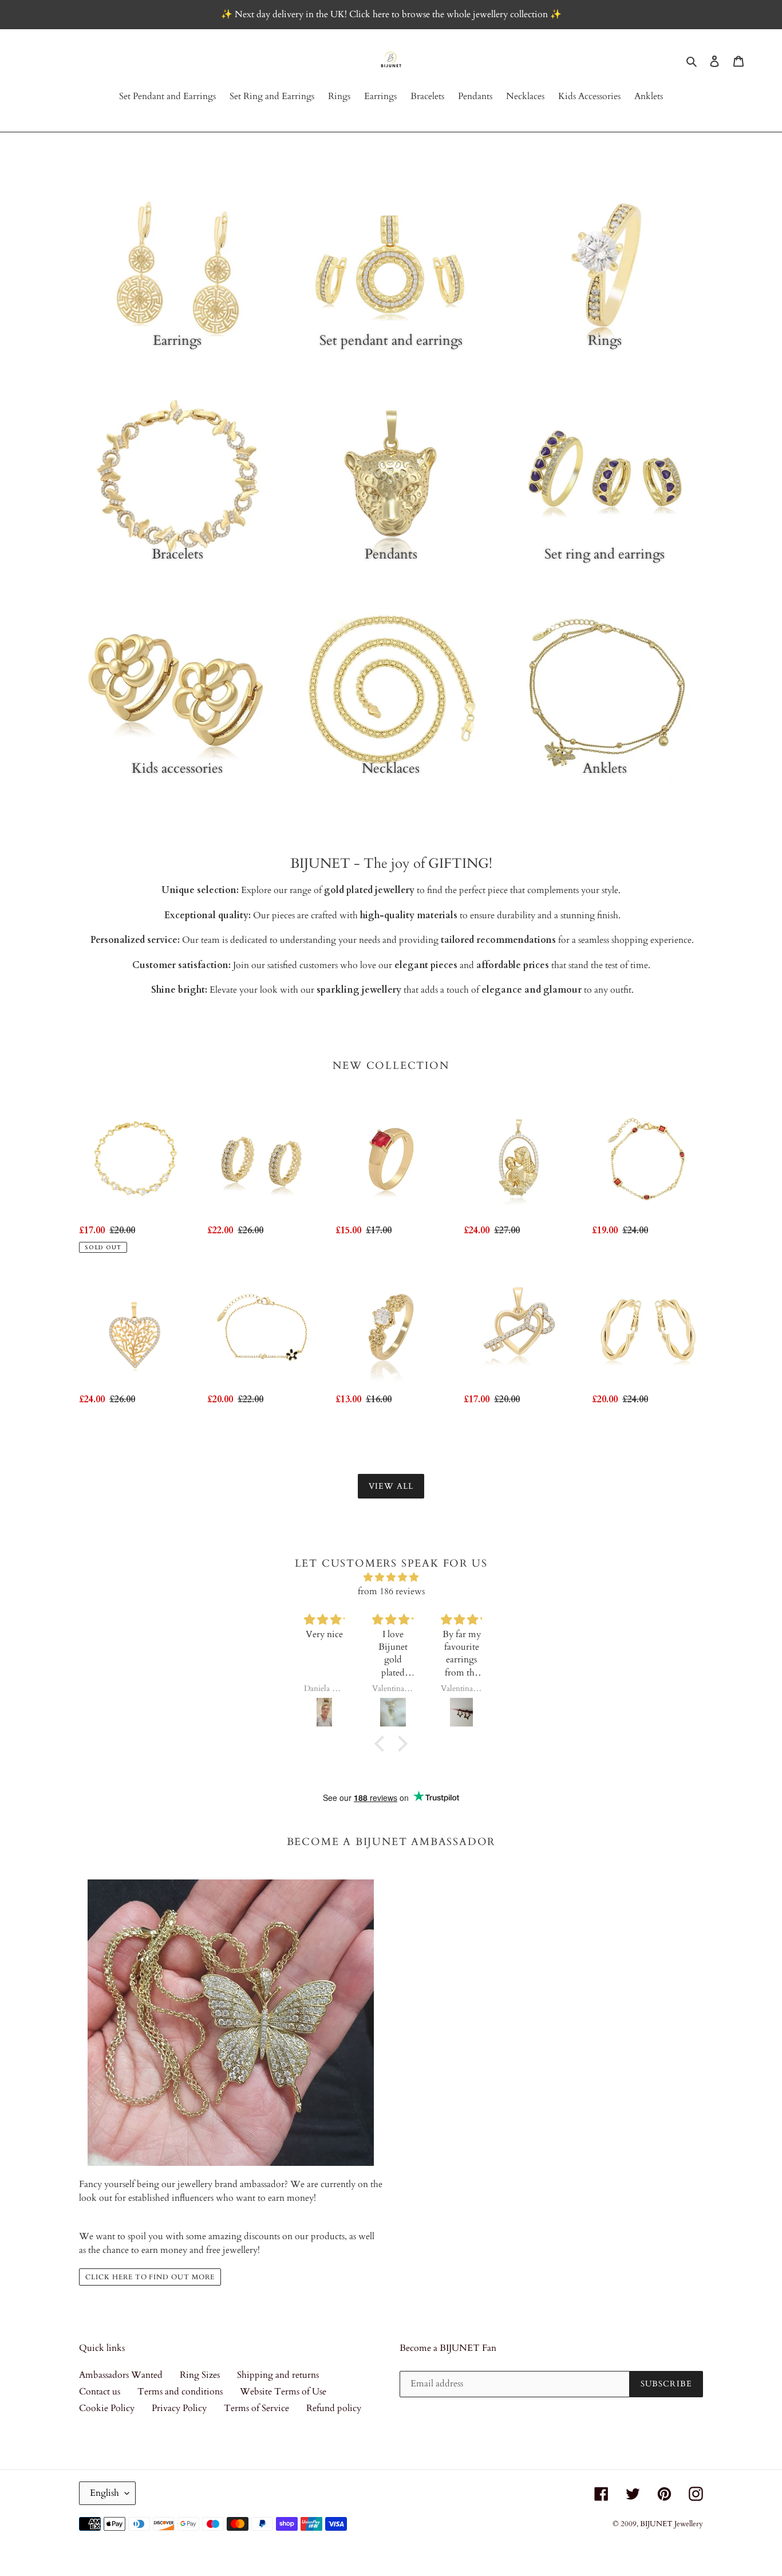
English (104, 2493)
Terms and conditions (180, 2392)
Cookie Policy (107, 2408)
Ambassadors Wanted (121, 2375)
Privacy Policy (179, 2408)
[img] (391, 1577)
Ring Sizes (200, 2375)
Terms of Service (256, 2408)
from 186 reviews (391, 1591)
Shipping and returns (278, 2375)
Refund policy (334, 2408)
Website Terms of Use (283, 2392)
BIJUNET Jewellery (672, 2524)
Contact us (100, 2392)
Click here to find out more (150, 2277)
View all (391, 1486)
